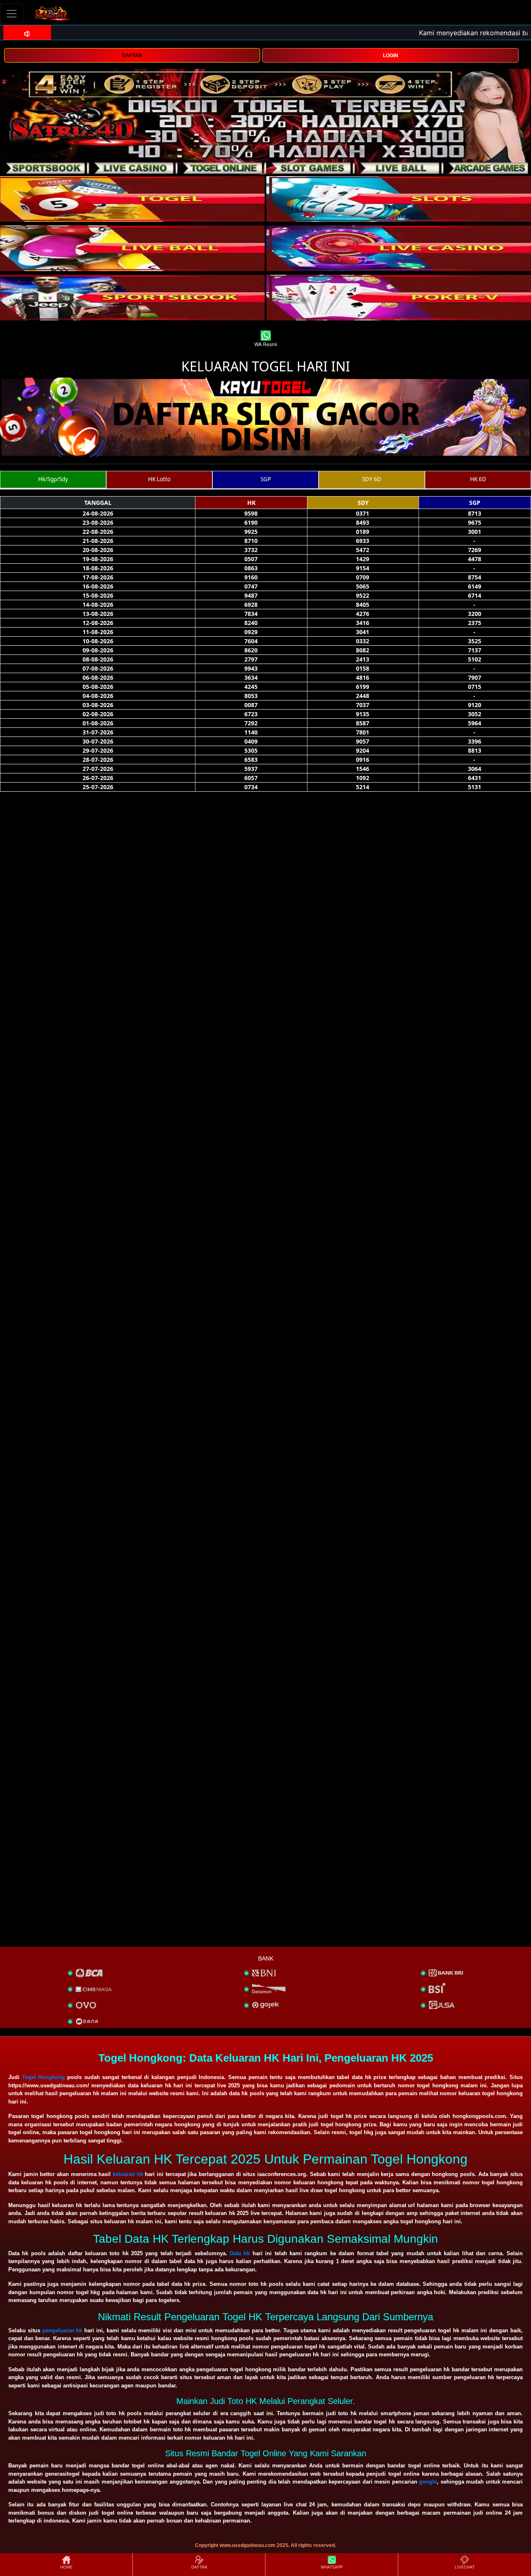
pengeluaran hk (62, 2330)
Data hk (240, 2253)
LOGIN (391, 56)
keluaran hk (128, 2174)
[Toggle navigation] (12, 13)
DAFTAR (132, 56)
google (428, 2482)
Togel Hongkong (44, 2077)
